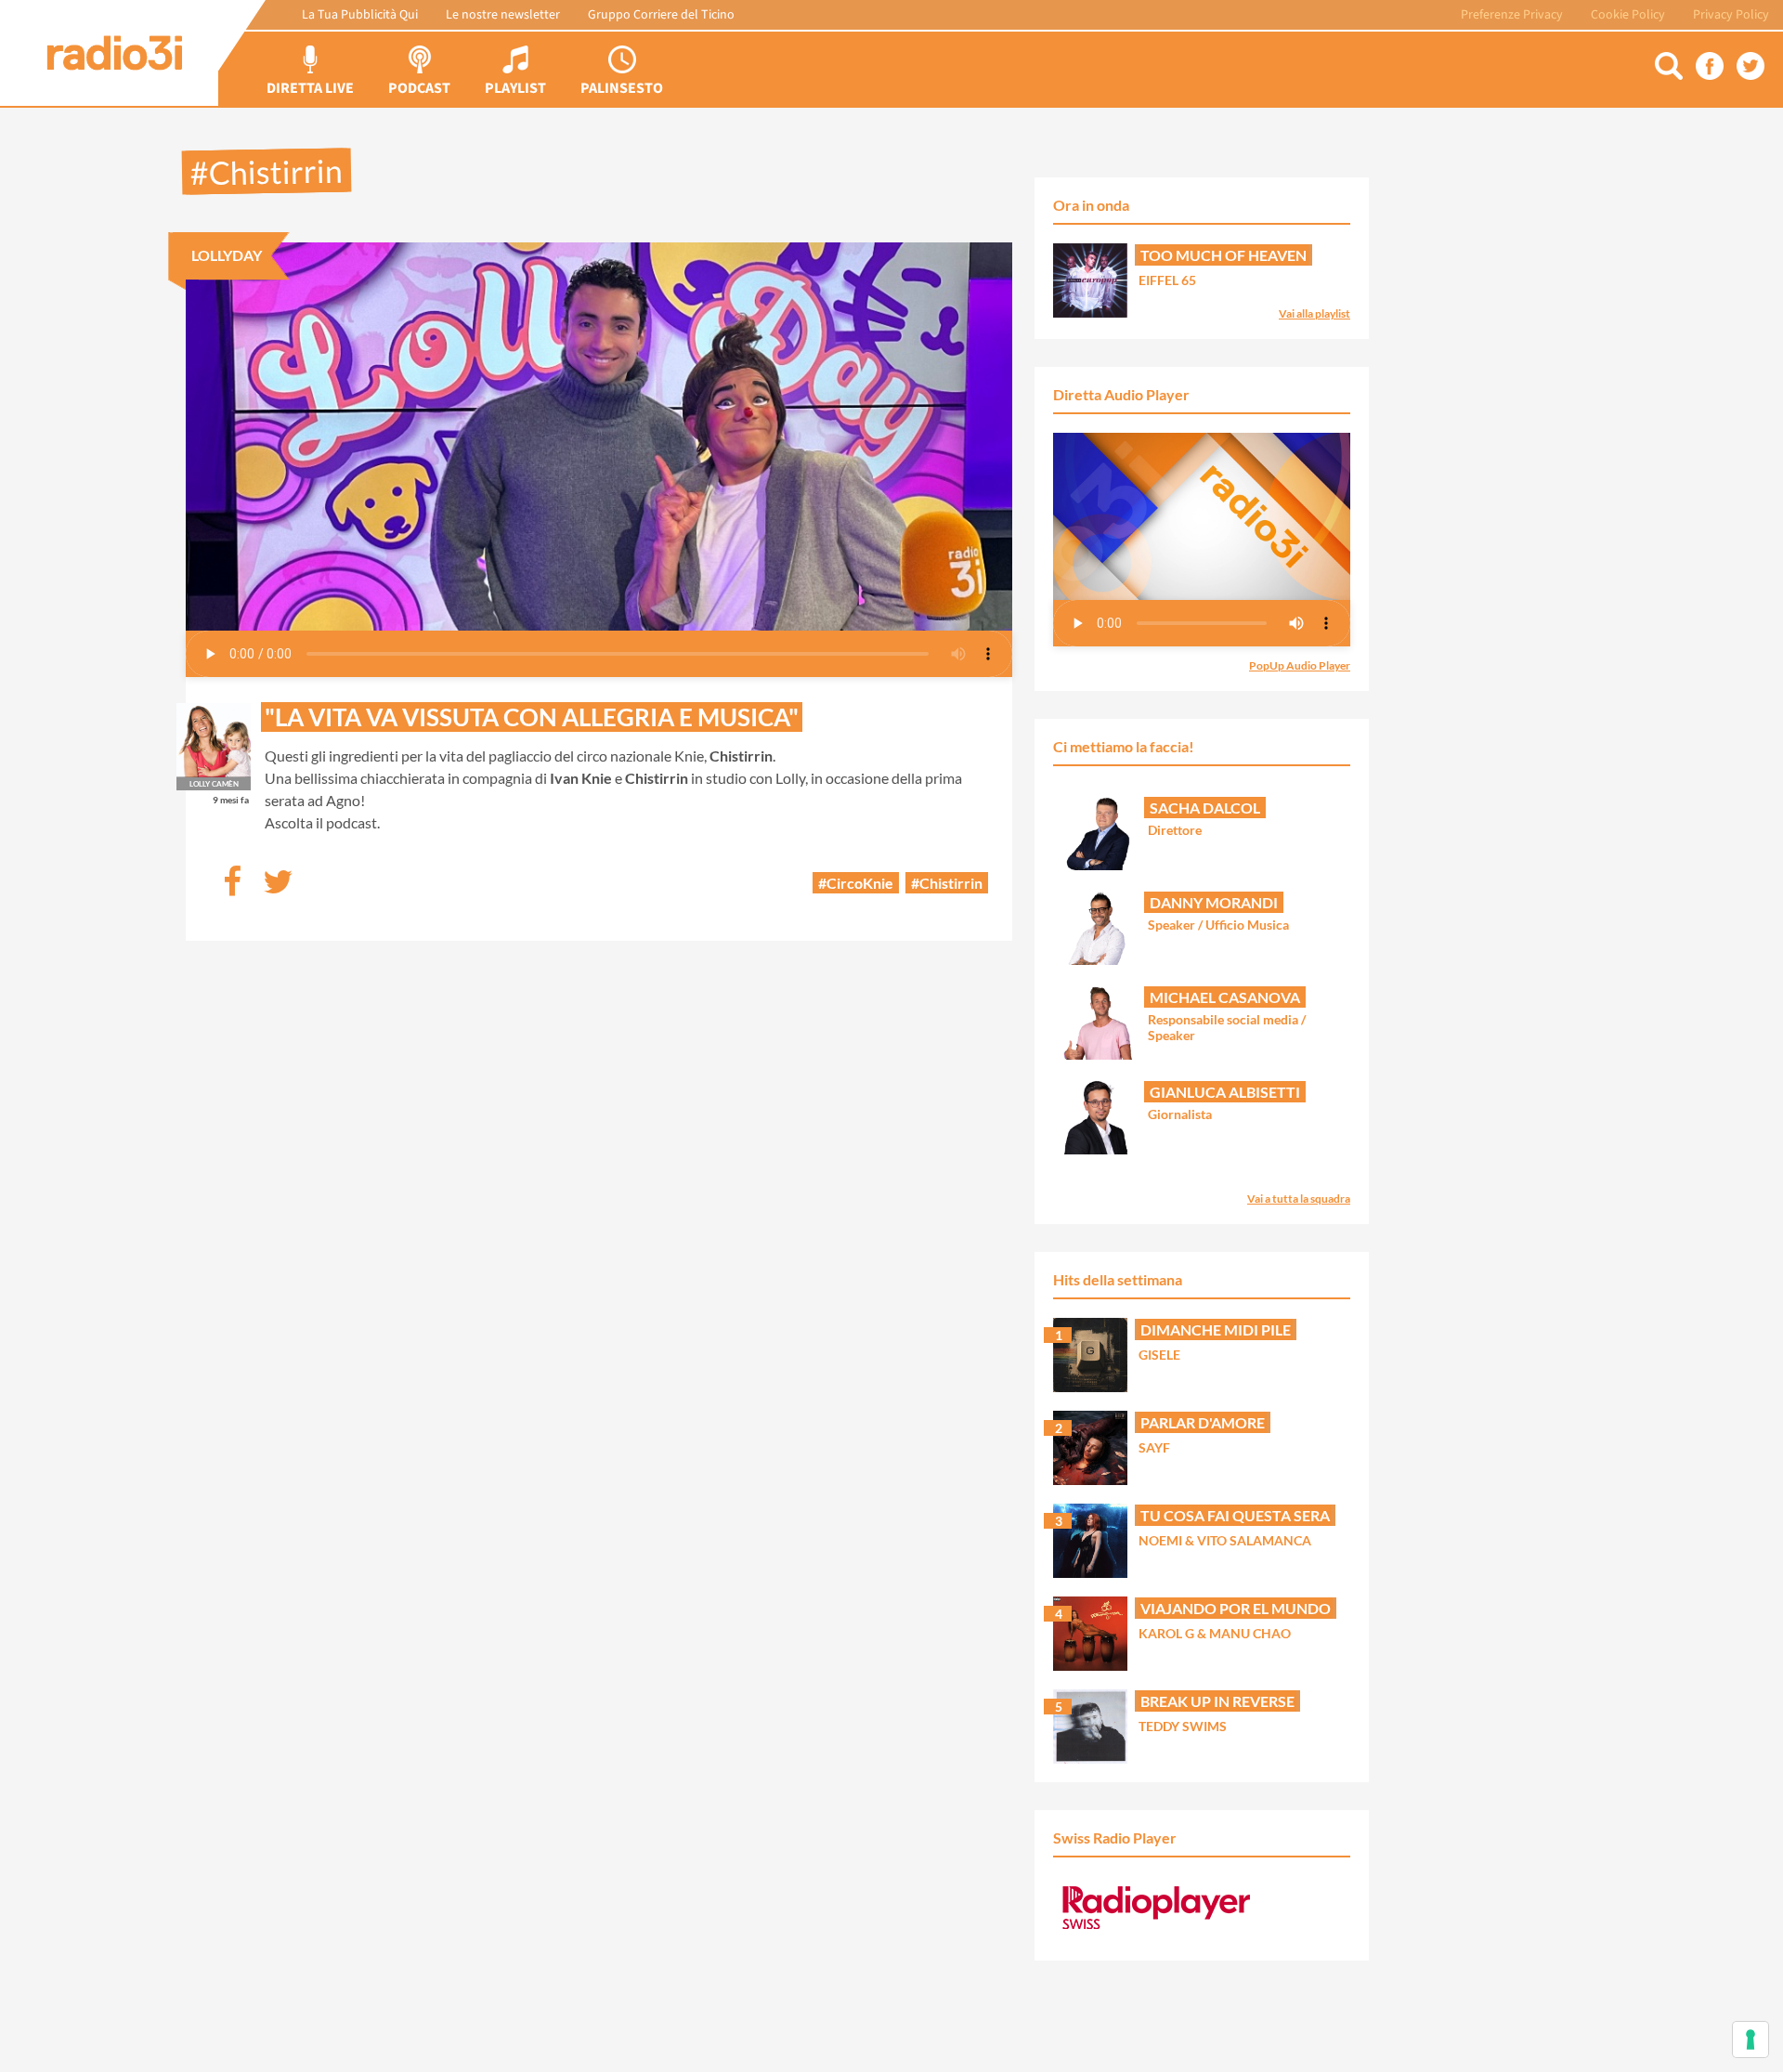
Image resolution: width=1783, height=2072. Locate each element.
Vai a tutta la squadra (1299, 1199)
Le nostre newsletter (503, 15)
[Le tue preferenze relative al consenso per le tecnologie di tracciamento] (1750, 2039)
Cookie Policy (1628, 15)
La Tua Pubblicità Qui (360, 15)
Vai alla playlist (1314, 313)
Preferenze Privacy (1512, 15)
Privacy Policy (1731, 15)
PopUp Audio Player (1300, 665)
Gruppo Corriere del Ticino (661, 15)
